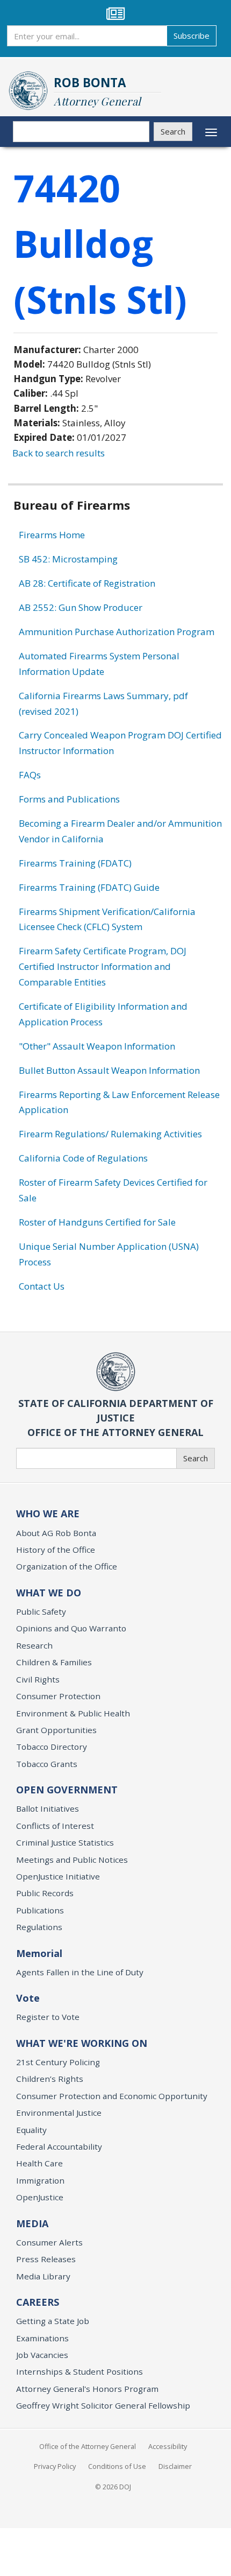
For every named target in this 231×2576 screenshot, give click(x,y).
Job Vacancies (42, 2355)
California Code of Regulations (83, 1158)
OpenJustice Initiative (58, 1876)
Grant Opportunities (56, 1730)
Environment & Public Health (73, 1713)
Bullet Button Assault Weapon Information (109, 1070)
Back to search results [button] (59, 453)
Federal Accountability (59, 2146)
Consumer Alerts (49, 2242)
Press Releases (46, 2259)
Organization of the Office (67, 1566)
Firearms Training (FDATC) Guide (89, 887)
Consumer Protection (58, 1696)
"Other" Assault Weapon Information (97, 1046)
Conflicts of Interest (55, 1826)
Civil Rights (38, 1679)
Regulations (39, 1927)
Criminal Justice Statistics (65, 1842)
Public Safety (41, 1611)
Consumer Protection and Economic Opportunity (112, 2096)
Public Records (45, 1893)
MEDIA (32, 2223)
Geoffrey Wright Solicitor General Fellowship (103, 2405)
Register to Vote (48, 2017)
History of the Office (56, 1550)
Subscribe (192, 36)
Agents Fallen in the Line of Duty (80, 1972)
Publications (40, 1910)
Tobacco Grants (47, 1764)
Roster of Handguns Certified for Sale (97, 1222)
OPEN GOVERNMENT (67, 1790)
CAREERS (38, 2302)
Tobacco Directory (52, 1747)
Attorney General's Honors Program (87, 2389)
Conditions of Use (117, 2466)
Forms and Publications (69, 799)
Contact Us (42, 1286)
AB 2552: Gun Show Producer (81, 607)
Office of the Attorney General (88, 2446)
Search (173, 131)
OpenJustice (40, 2197)
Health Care (39, 2163)
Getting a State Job (53, 2321)
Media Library (43, 2276)
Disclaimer (175, 2466)
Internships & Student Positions (80, 2371)
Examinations (42, 2338)
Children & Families (54, 1662)
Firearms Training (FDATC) (75, 863)
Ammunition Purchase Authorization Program (117, 632)
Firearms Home (52, 535)
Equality (31, 2130)
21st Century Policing (58, 2062)
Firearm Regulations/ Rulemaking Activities (110, 1134)
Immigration (40, 2180)
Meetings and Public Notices (72, 1860)
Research (34, 1645)
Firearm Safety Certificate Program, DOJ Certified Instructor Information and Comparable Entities (103, 966)
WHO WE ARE (48, 1514)
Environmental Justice (59, 2113)
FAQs (30, 775)
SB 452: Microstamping (68, 559)
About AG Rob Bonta (56, 1533)
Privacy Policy (55, 2466)
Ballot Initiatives (48, 1808)
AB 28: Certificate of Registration (87, 583)
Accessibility (168, 2446)
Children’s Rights (50, 2079)
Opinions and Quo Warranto (71, 1628)
